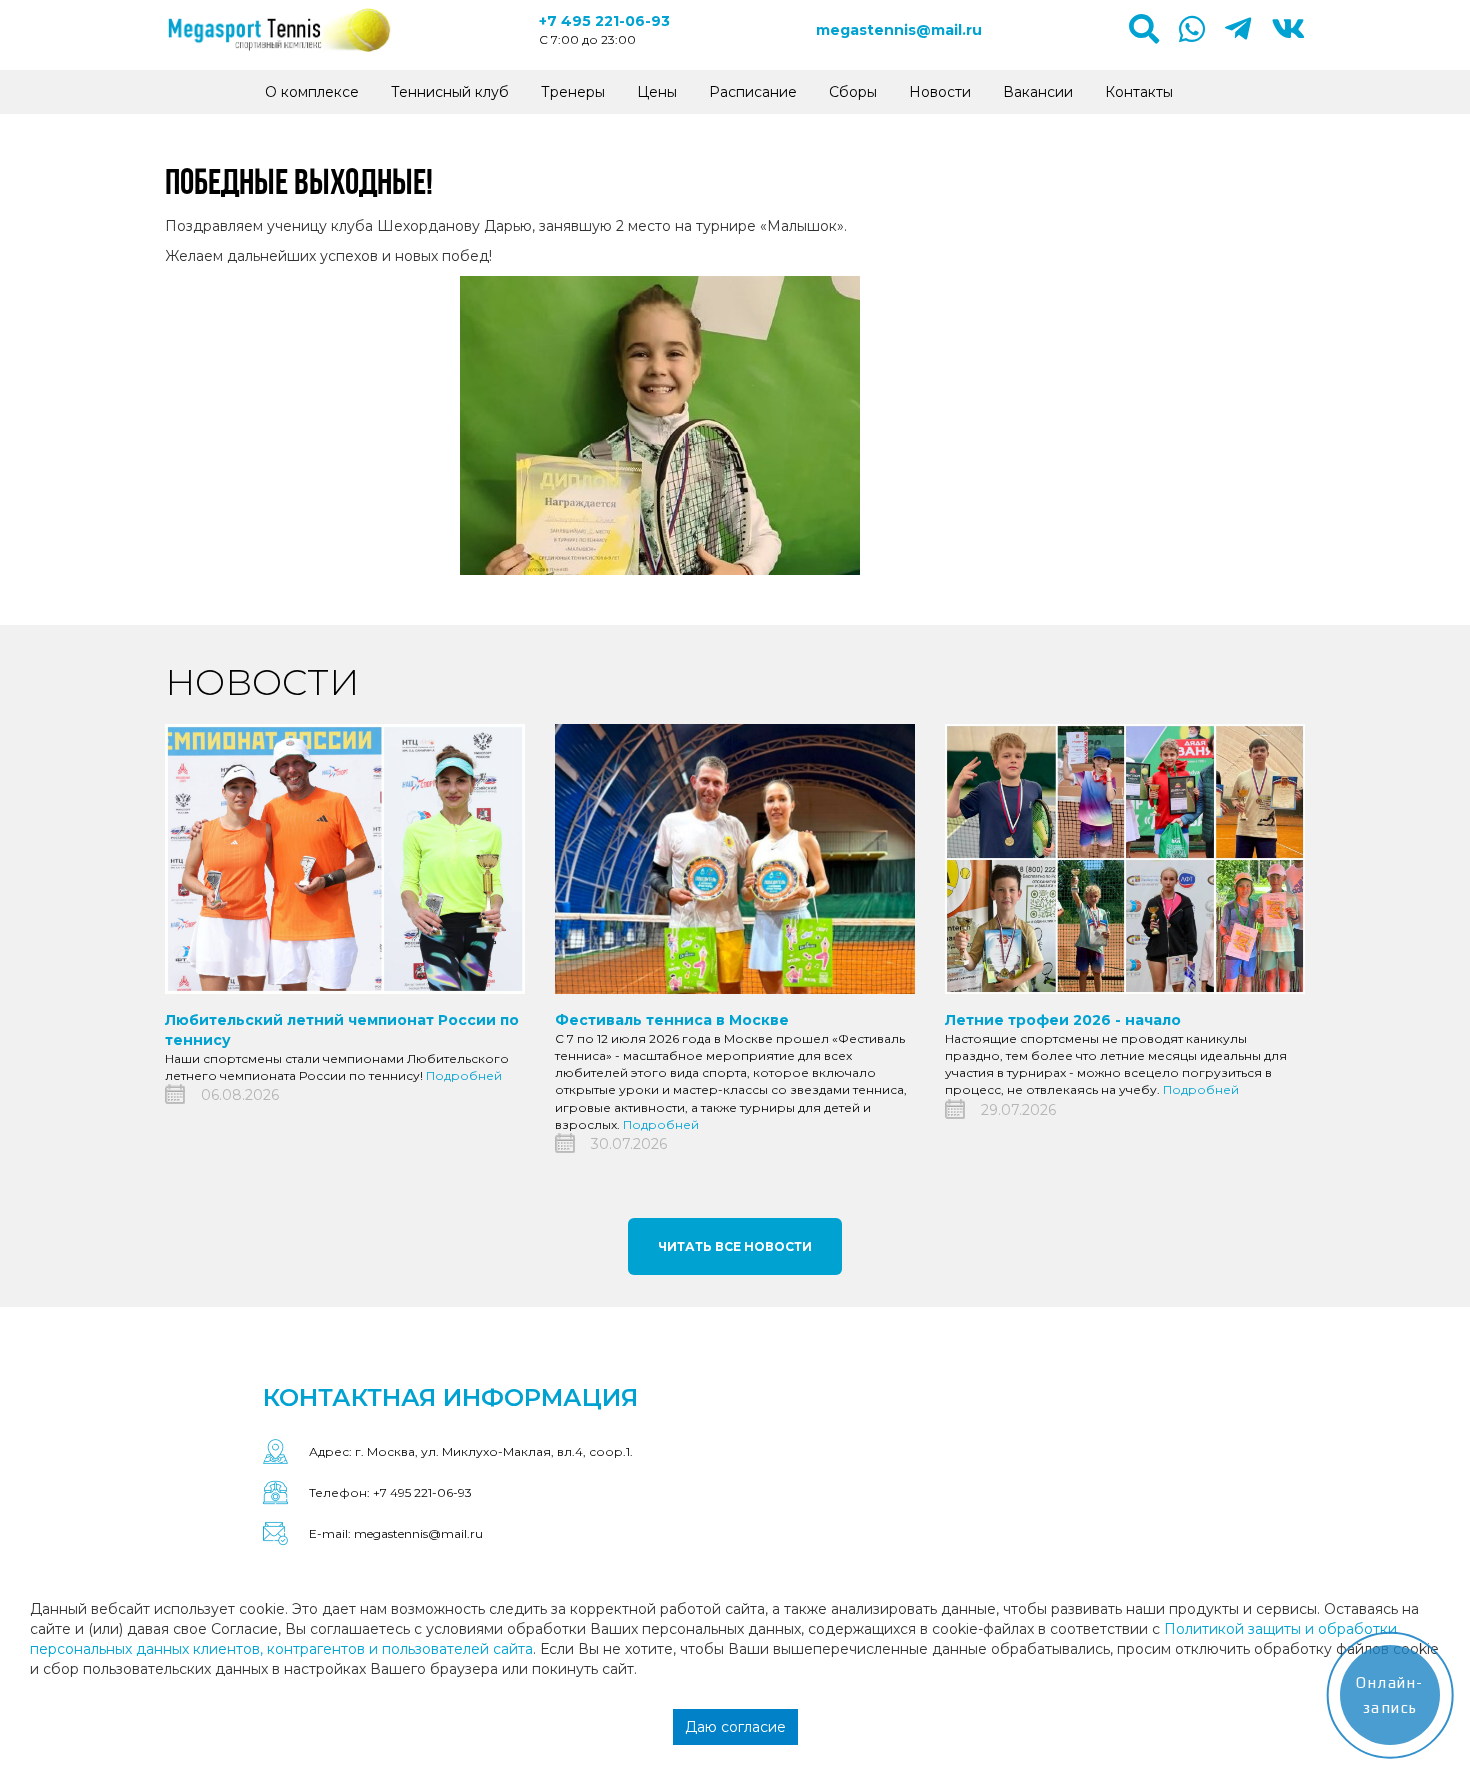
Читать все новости (735, 1246)
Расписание (753, 92)
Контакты (1139, 92)
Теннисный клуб (450, 92)
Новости (940, 92)
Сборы (853, 92)
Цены (657, 92)
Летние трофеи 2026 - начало (1063, 1020)
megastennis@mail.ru (899, 30)
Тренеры (573, 92)
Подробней (464, 1075)
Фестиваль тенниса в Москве (672, 1020)
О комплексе (312, 92)
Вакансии (1038, 92)
